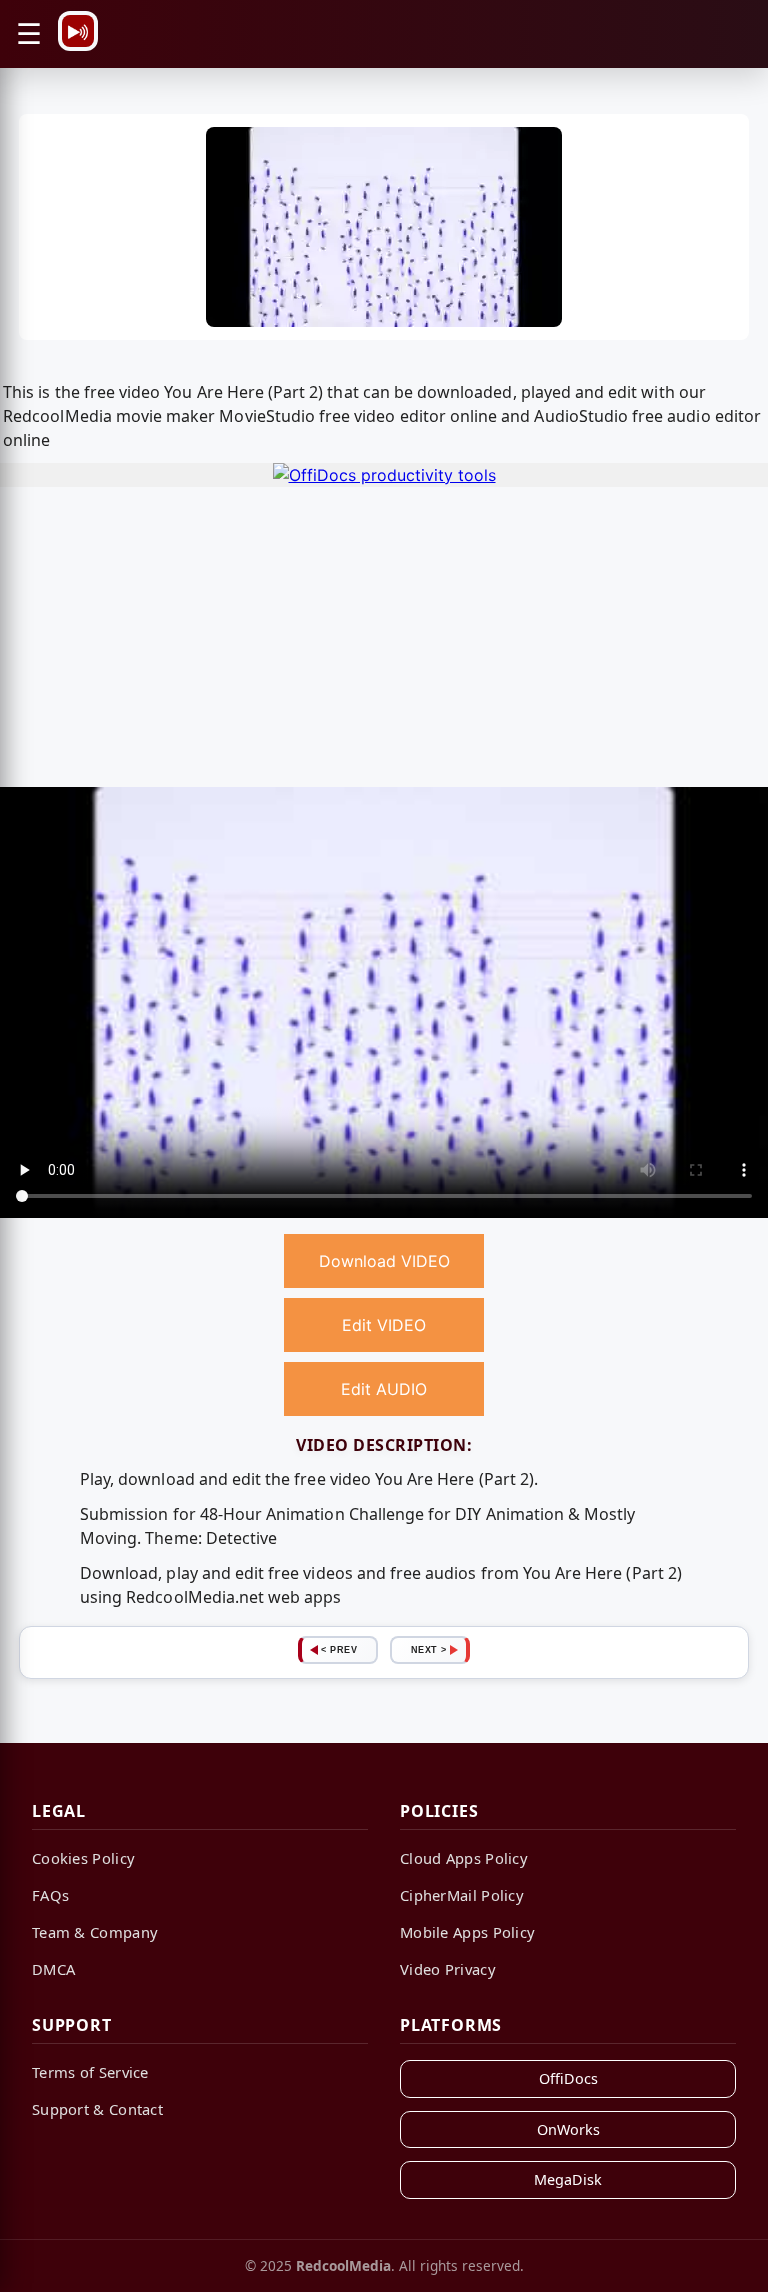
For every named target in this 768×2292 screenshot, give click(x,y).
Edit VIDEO (384, 1325)
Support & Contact (97, 2109)
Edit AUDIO (384, 1389)
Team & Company (95, 1932)
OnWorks (568, 2129)
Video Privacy (448, 1969)
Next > (429, 1650)
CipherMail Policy (462, 1895)
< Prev (339, 1650)
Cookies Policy (83, 1858)
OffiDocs (568, 2078)
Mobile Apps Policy (467, 1932)
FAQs (50, 1895)
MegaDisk (568, 2179)
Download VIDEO (384, 1261)
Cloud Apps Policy (464, 1858)
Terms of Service (90, 2072)
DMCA (53, 1969)
